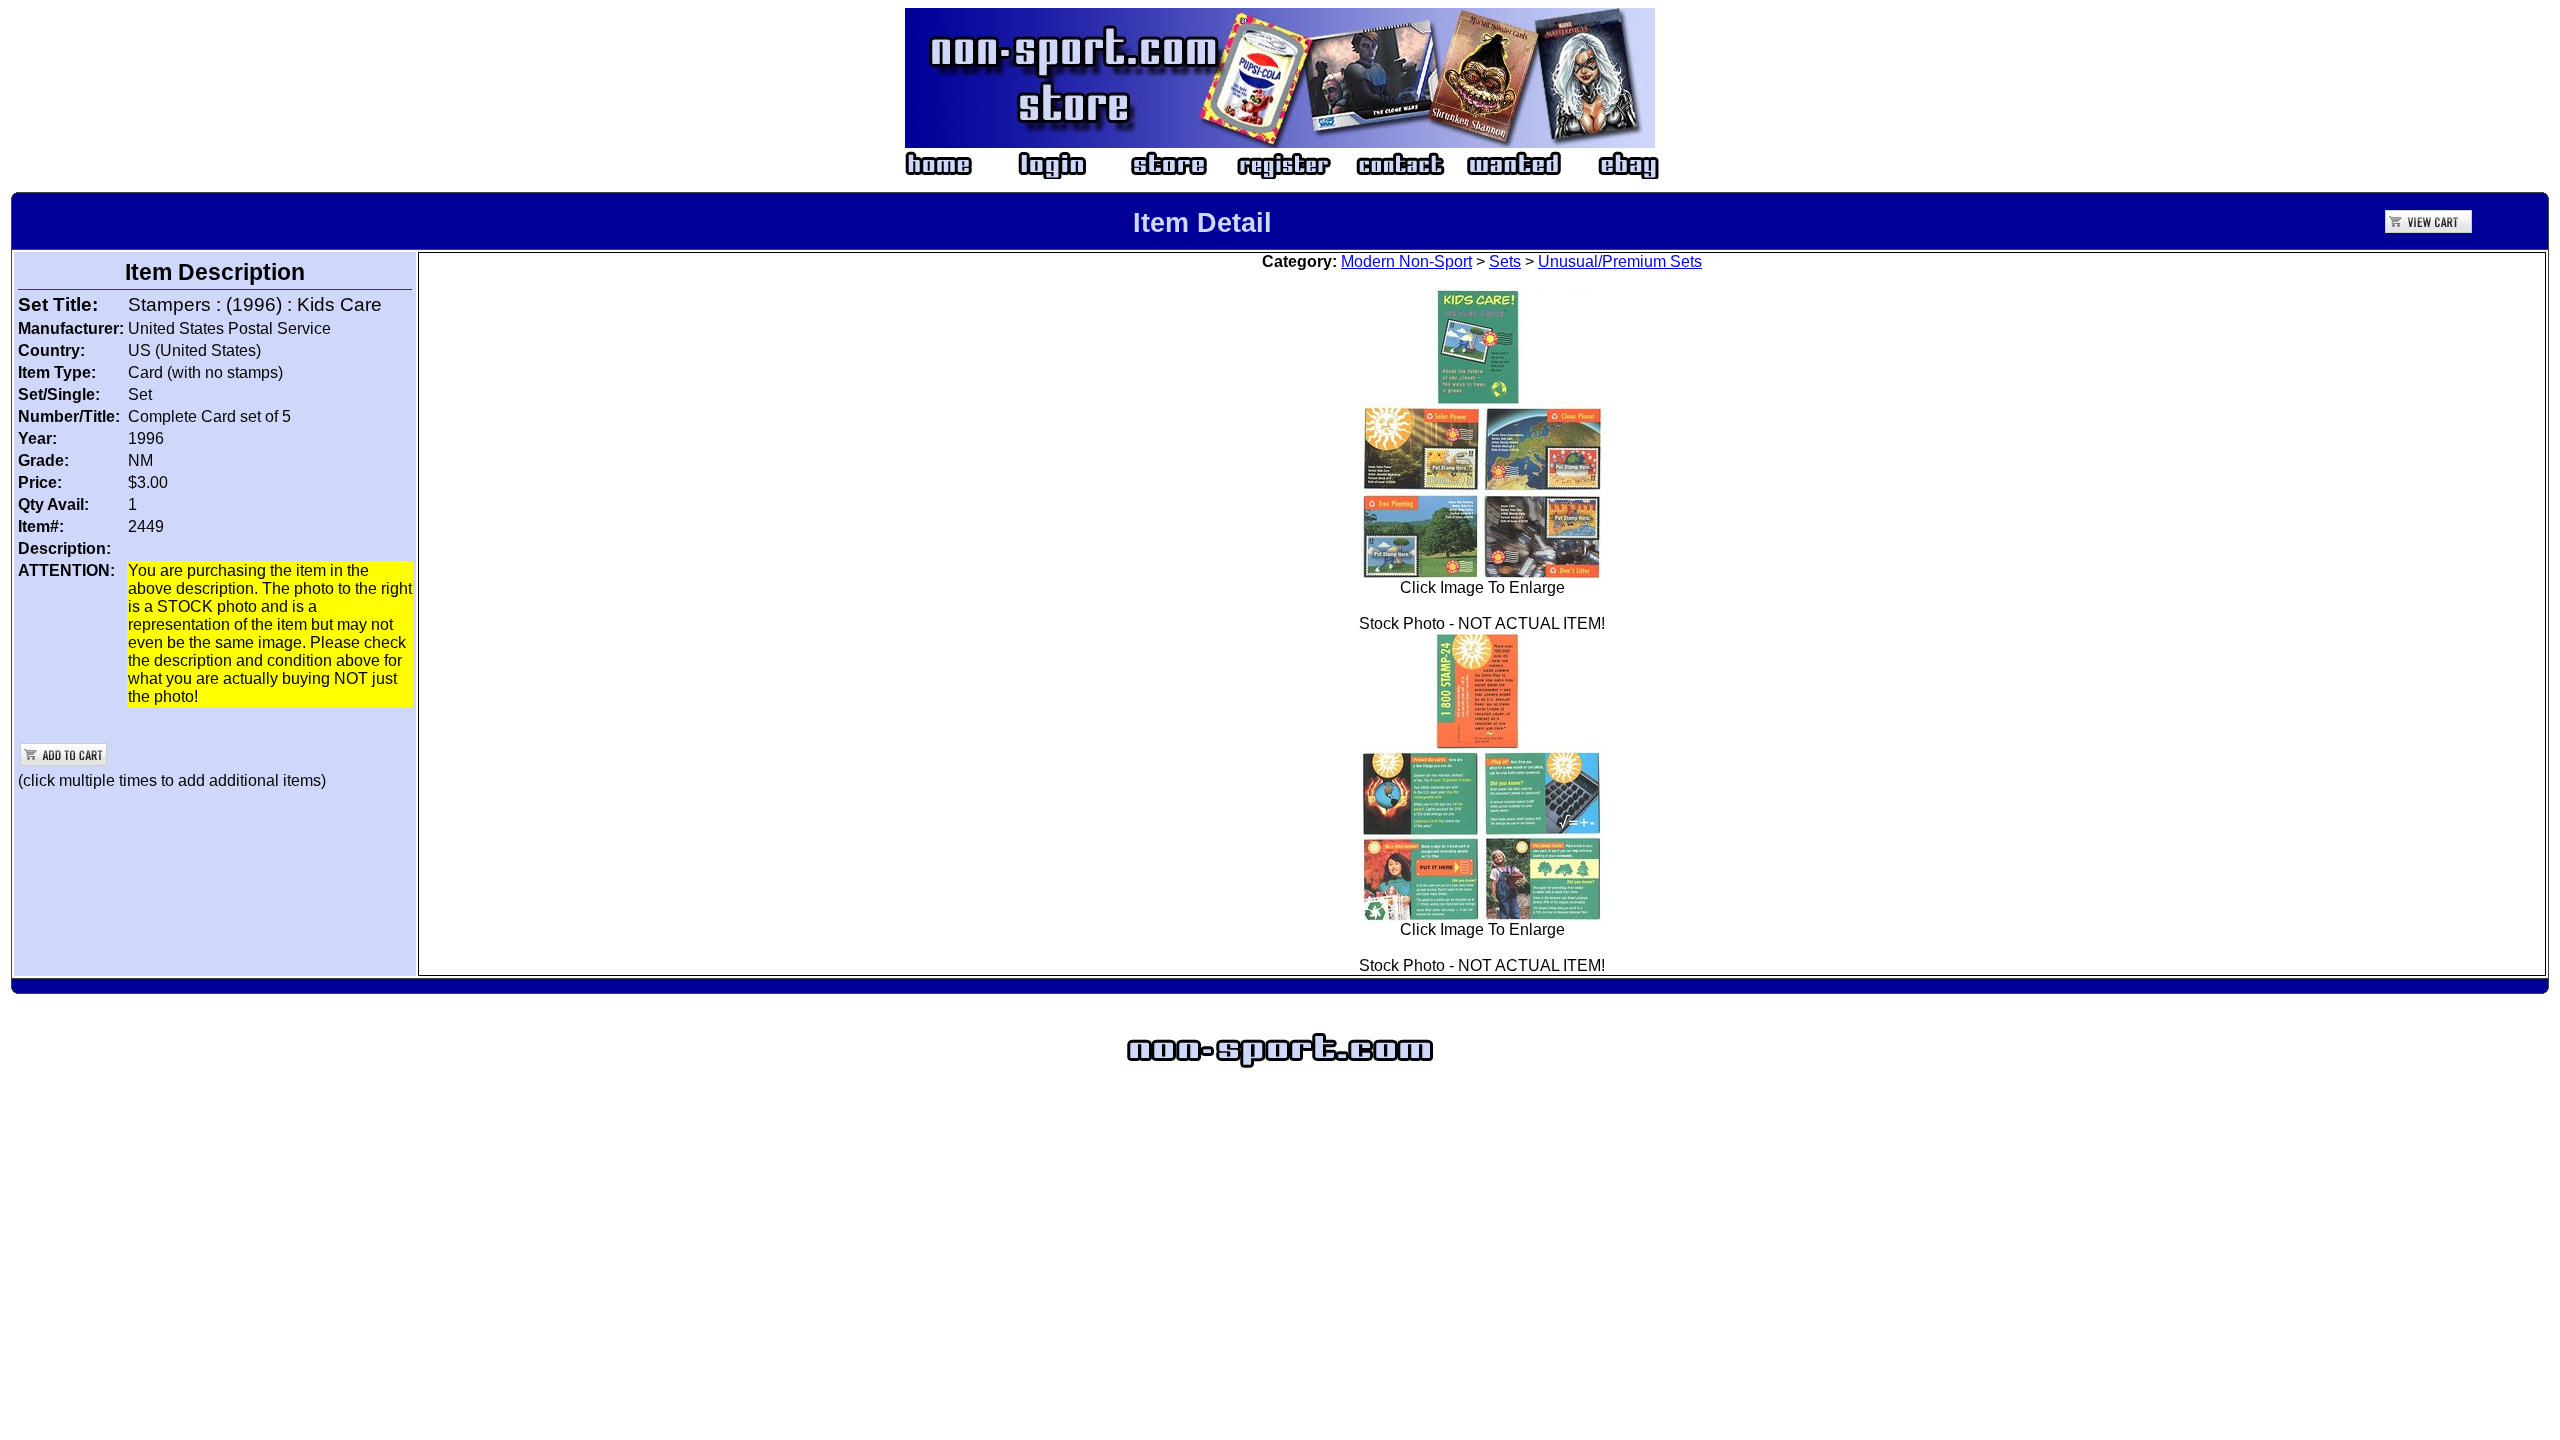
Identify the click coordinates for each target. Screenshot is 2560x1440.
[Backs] (1482, 771)
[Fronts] (1482, 428)
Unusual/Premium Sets (1620, 261)
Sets (1505, 261)
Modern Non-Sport (1406, 261)
